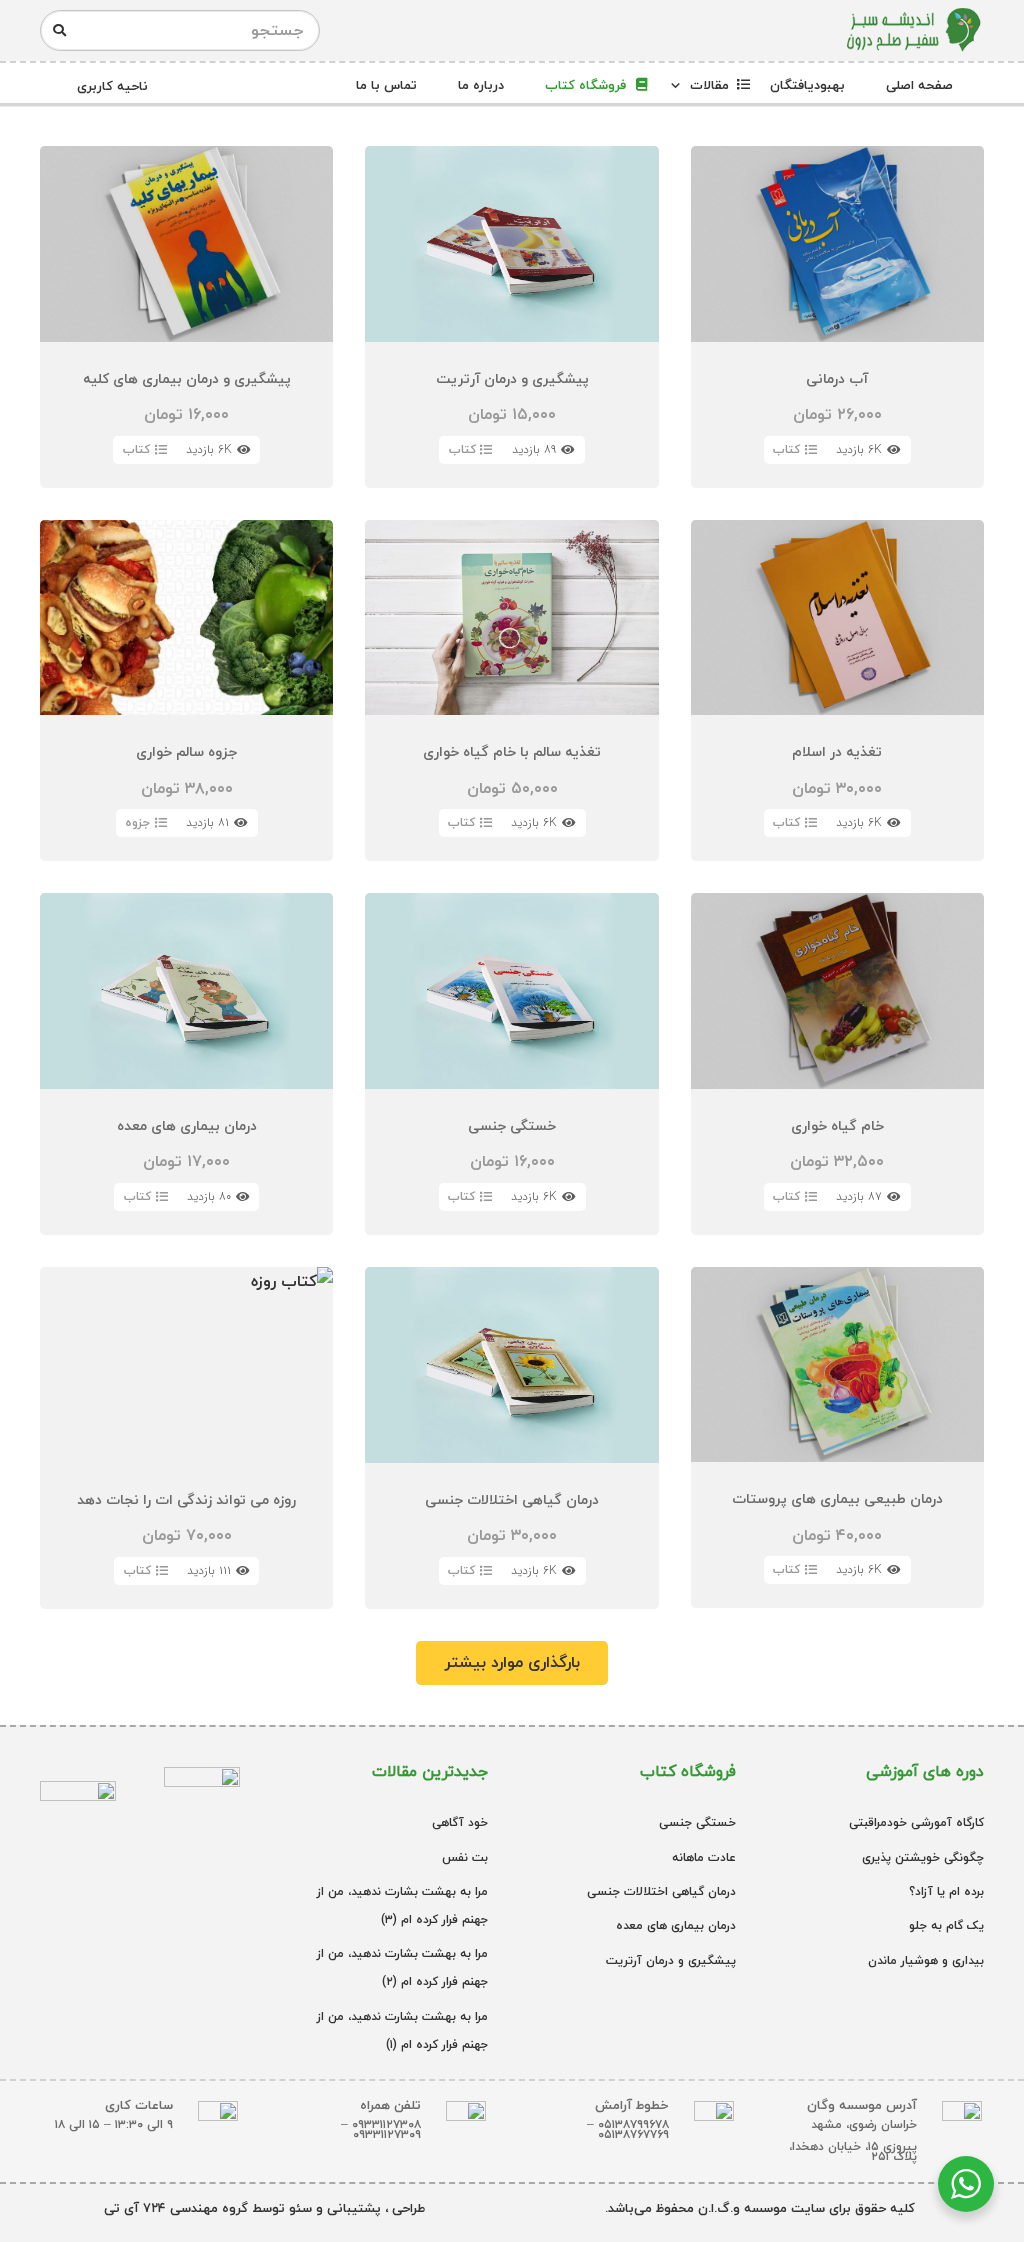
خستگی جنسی (697, 1822)
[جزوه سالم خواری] (186, 691)
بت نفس (465, 1857)
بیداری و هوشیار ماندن (926, 1960)
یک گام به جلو (946, 1925)
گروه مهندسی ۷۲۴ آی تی (176, 2208)
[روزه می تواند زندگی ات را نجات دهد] (186, 1438)
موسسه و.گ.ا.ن (740, 2208)
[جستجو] (59, 31)
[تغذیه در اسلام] (837, 691)
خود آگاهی (460, 1822)
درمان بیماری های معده (676, 1925)
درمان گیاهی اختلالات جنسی (661, 1891)
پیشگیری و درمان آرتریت (671, 1960)
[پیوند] (912, 30)
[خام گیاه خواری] (837, 1064)
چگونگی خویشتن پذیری (923, 1857)
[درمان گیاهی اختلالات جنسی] (511, 1438)
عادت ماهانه (704, 1857)
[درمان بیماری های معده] (186, 1064)
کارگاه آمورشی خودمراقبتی (916, 1822)
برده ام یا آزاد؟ (946, 1891)
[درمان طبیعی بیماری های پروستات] (837, 1438)
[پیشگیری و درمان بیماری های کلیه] (186, 317)
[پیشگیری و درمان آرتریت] (511, 317)
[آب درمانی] (837, 317)
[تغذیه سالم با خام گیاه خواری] (511, 691)
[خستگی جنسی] (511, 1064)
